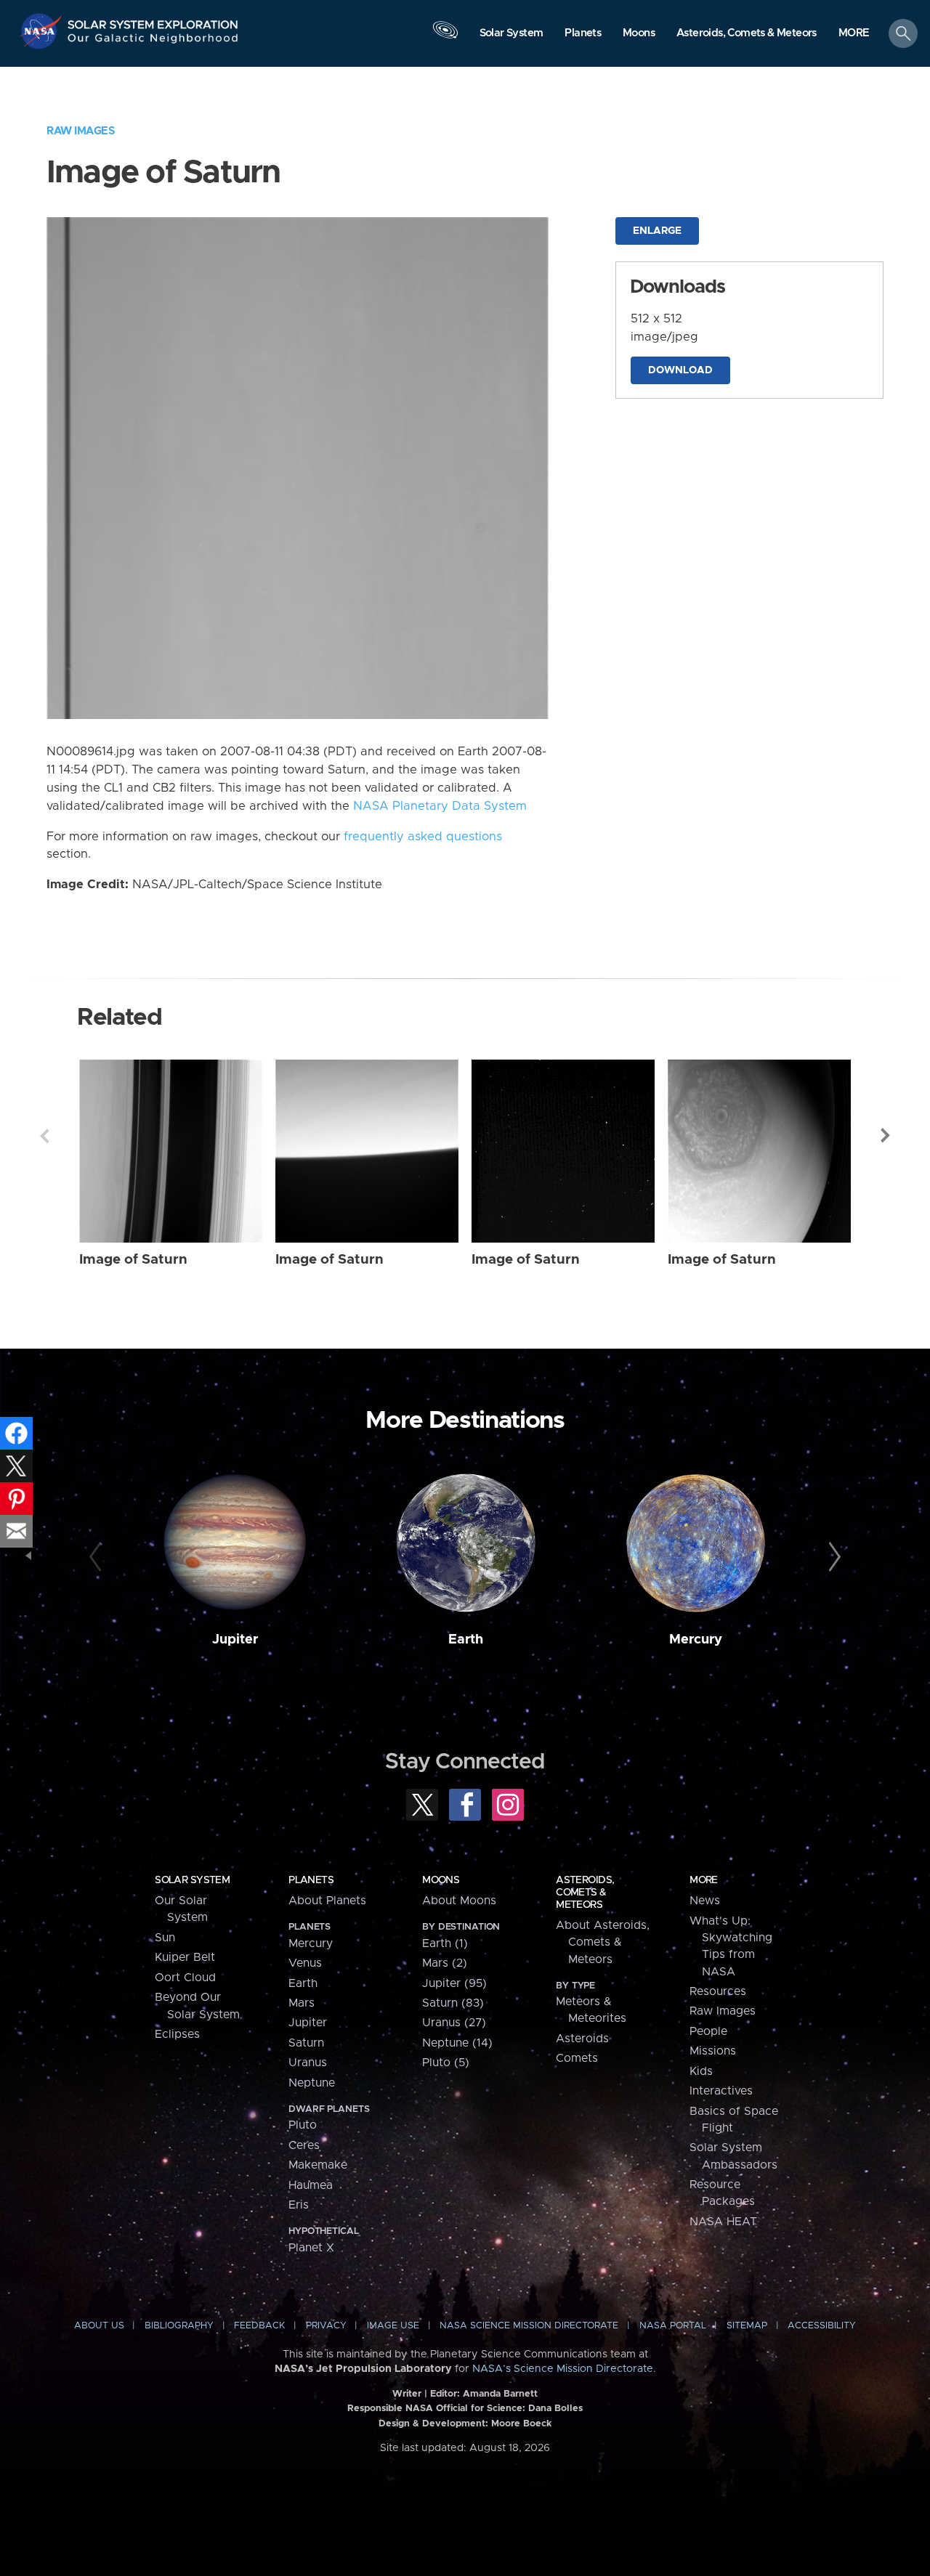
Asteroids (582, 2039)
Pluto (303, 2125)
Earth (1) (445, 1943)
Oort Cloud (185, 1978)
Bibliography (179, 2326)
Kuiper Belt (185, 1957)
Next (886, 1136)
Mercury (696, 1640)
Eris (299, 2205)
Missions (713, 2051)
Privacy (326, 2326)
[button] (854, 34)
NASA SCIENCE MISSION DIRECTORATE (529, 2326)
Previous (44, 1136)
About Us (99, 2326)
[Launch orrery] (445, 37)
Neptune (312, 2083)
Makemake (318, 2165)
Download (680, 370)
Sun (165, 1938)
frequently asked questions (423, 837)
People (708, 2031)
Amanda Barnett (500, 2394)
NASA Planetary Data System (440, 806)
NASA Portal (673, 2326)
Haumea (311, 2185)
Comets (577, 2058)
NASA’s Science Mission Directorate (563, 2369)
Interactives (721, 2091)
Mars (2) (445, 1963)
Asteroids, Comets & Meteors (585, 1893)
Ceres (304, 2145)
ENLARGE (657, 231)
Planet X (311, 2248)
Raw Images (81, 131)
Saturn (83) (453, 2003)
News (705, 1901)
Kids (701, 2071)
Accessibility (822, 2326)
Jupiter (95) (454, 1983)
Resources (718, 1991)
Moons (441, 1880)
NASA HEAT (723, 2222)
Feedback (259, 2326)
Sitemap (747, 2326)
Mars (302, 2003)
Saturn (306, 2043)
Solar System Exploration (153, 21)
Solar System (192, 1880)
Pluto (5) (446, 2063)
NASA (43, 31)
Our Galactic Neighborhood (153, 42)
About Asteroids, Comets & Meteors (603, 1942)
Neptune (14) (457, 2043)
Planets (311, 1880)
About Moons (459, 1901)
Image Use (393, 2326)
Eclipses (177, 2034)
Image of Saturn (133, 1260)
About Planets (327, 1901)
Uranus (308, 2063)
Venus (305, 1963)
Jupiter (235, 1640)
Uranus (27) (454, 2023)
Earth (466, 1640)
